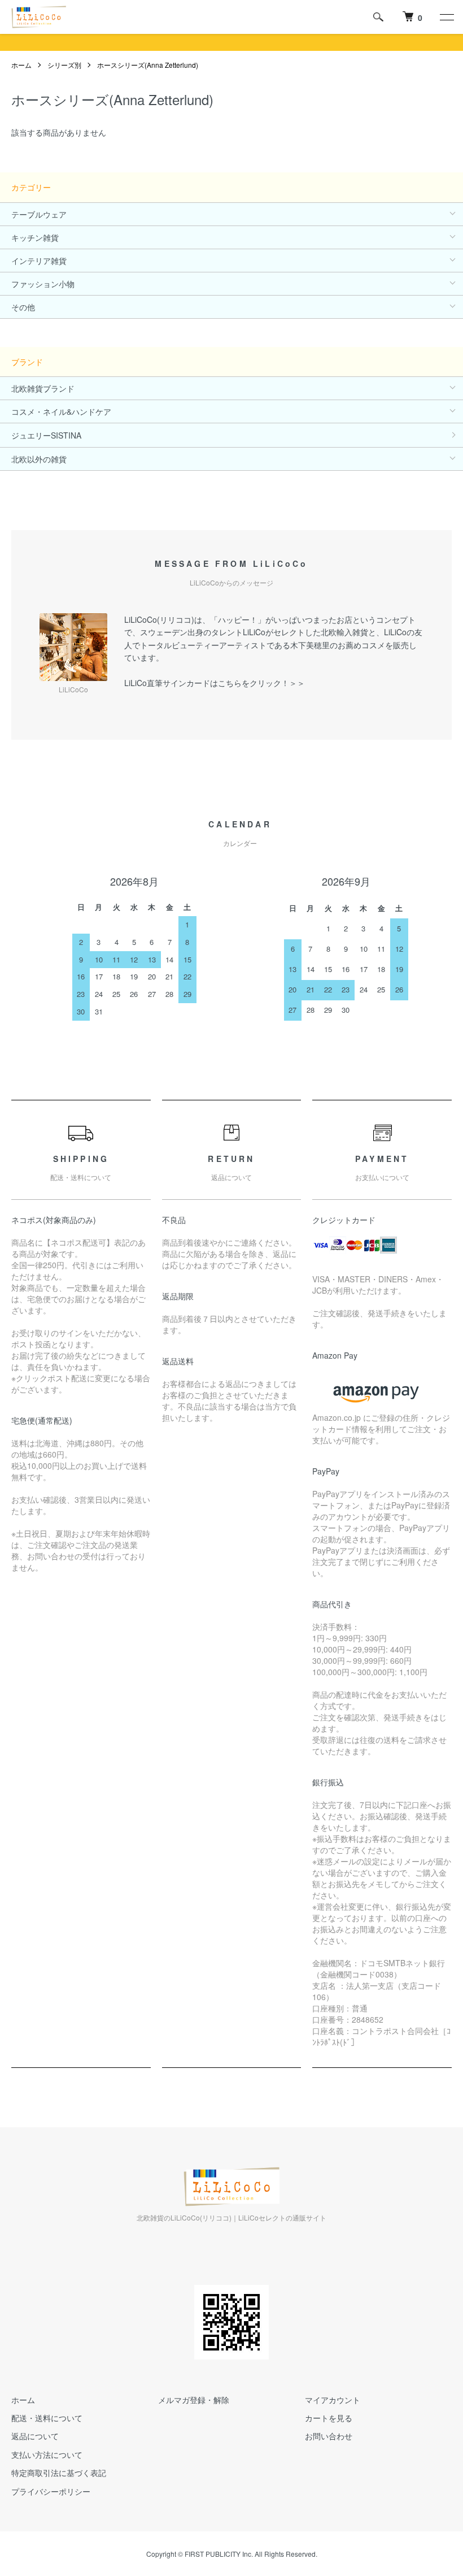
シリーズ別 (64, 65)
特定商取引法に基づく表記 (59, 2473)
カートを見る (329, 2418)
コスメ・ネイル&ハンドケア (61, 411)
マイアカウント (333, 2400)
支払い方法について (47, 2454)
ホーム (21, 65)
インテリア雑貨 (39, 261)
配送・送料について (47, 2418)
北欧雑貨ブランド (43, 388)
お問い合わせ (329, 2436)
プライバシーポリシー (51, 2491)
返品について (35, 2436)
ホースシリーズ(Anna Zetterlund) (148, 65)
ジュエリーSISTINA (46, 435)
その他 (23, 307)
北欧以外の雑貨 (39, 459)
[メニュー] (446, 17)
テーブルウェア (39, 214)
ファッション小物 (43, 284)
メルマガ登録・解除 (194, 2400)
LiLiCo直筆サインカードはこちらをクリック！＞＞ (215, 683)
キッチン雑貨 (35, 237)
